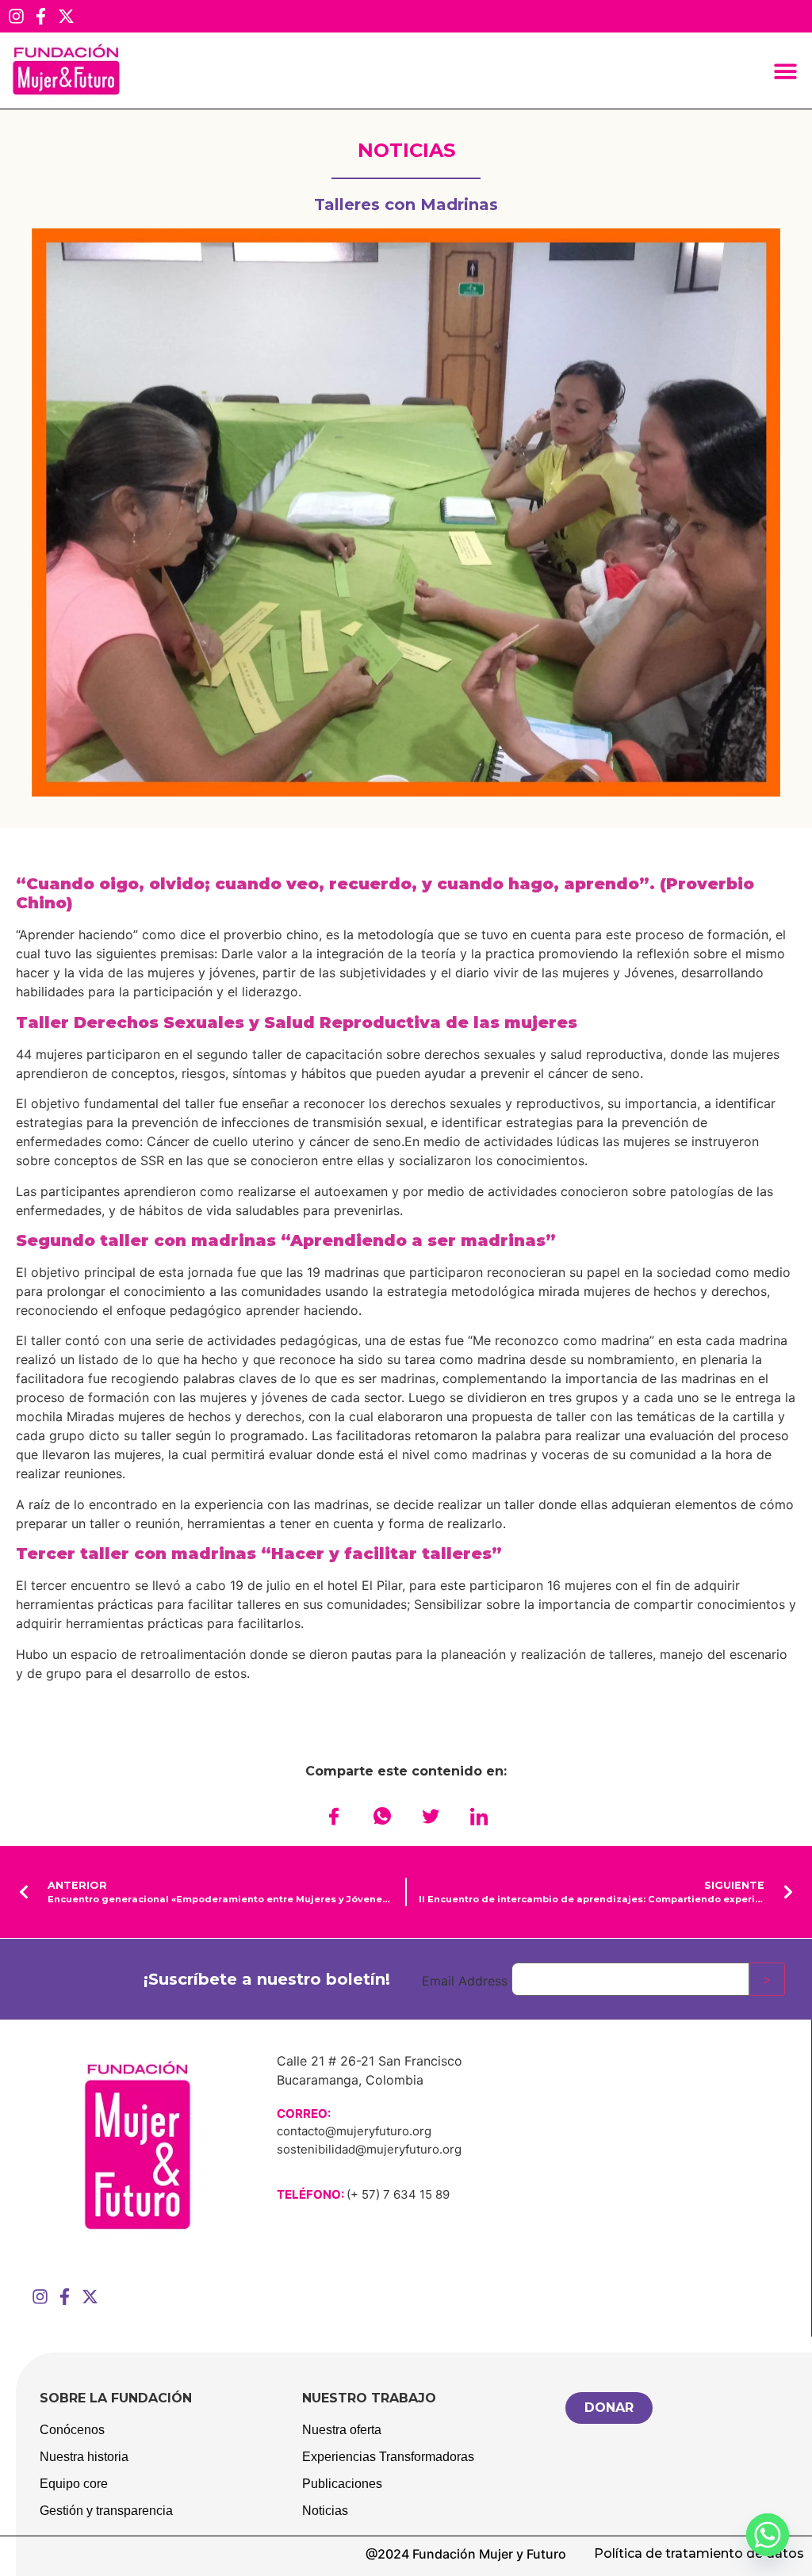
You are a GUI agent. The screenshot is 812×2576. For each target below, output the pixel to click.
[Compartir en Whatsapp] (382, 1816)
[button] (786, 71)
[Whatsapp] (768, 2535)
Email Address (465, 1981)
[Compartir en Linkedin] (479, 1816)
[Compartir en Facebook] (334, 1816)
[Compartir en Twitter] (431, 1816)
